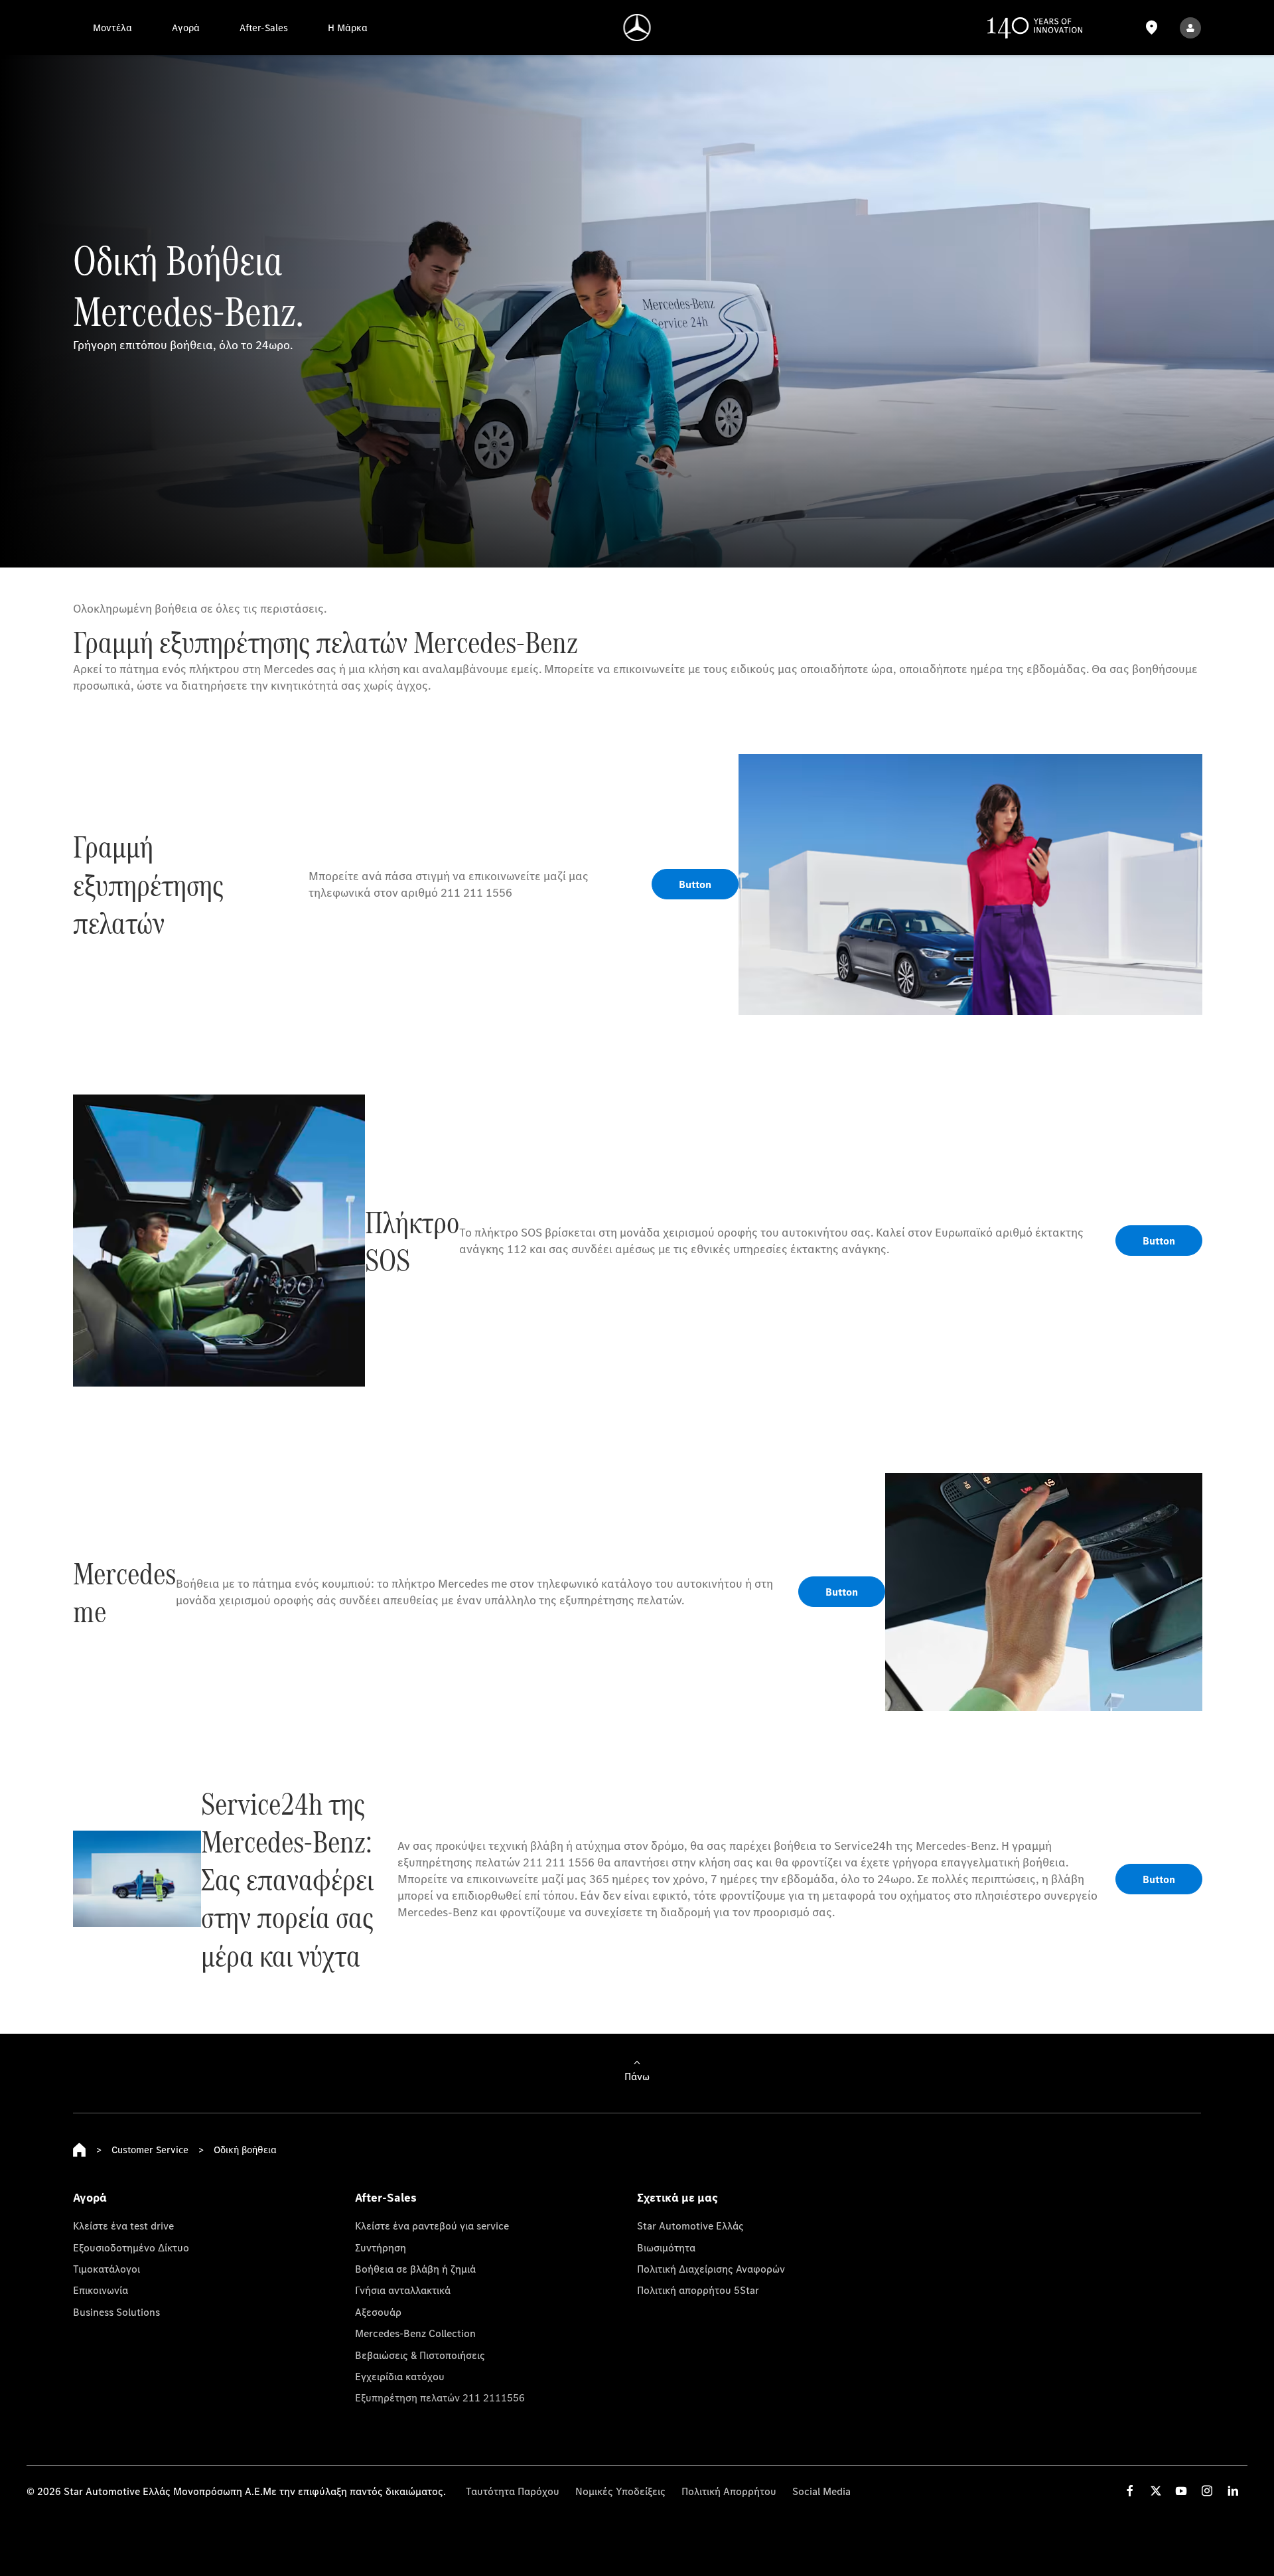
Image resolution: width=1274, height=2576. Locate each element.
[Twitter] (1156, 2491)
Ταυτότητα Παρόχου (513, 2491)
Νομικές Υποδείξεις (620, 2491)
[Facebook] (1130, 2491)
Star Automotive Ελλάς (690, 2226)
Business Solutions (116, 2312)
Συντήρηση (381, 2247)
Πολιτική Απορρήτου (729, 2491)
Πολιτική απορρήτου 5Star (698, 2290)
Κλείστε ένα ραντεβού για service (432, 2226)
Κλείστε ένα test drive (123, 2226)
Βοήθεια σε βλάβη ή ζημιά (415, 2269)
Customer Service (150, 2150)
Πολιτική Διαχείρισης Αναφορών (711, 2269)
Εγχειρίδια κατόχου (400, 2376)
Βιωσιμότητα (666, 2247)
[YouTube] (1181, 2491)
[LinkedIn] (1233, 2491)
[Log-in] (1190, 28)
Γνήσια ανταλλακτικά (403, 2290)
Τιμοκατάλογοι (106, 2269)
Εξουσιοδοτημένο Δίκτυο (131, 2247)
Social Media (821, 2491)
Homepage (80, 2150)
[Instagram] (1207, 2491)
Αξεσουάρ (378, 2312)
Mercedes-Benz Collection (415, 2333)
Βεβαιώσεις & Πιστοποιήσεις (420, 2355)
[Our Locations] (1151, 28)
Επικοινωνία (101, 2290)
